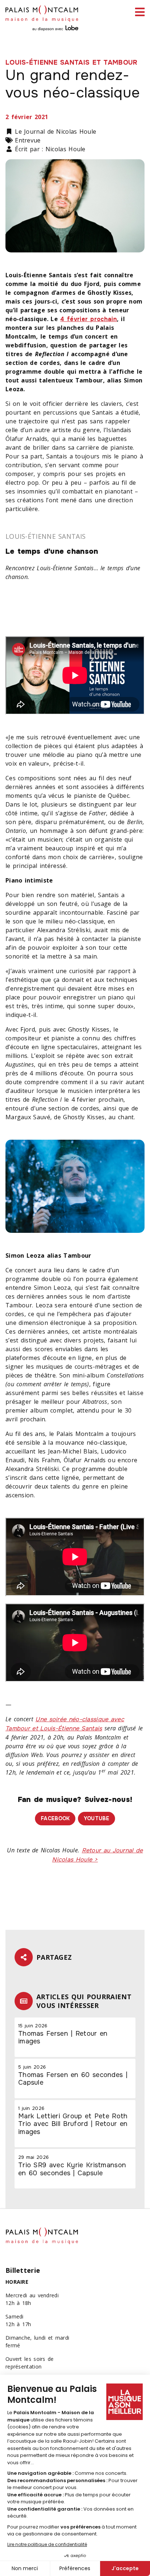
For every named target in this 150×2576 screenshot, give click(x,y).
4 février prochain (88, 319)
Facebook (55, 1818)
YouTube (96, 1818)
